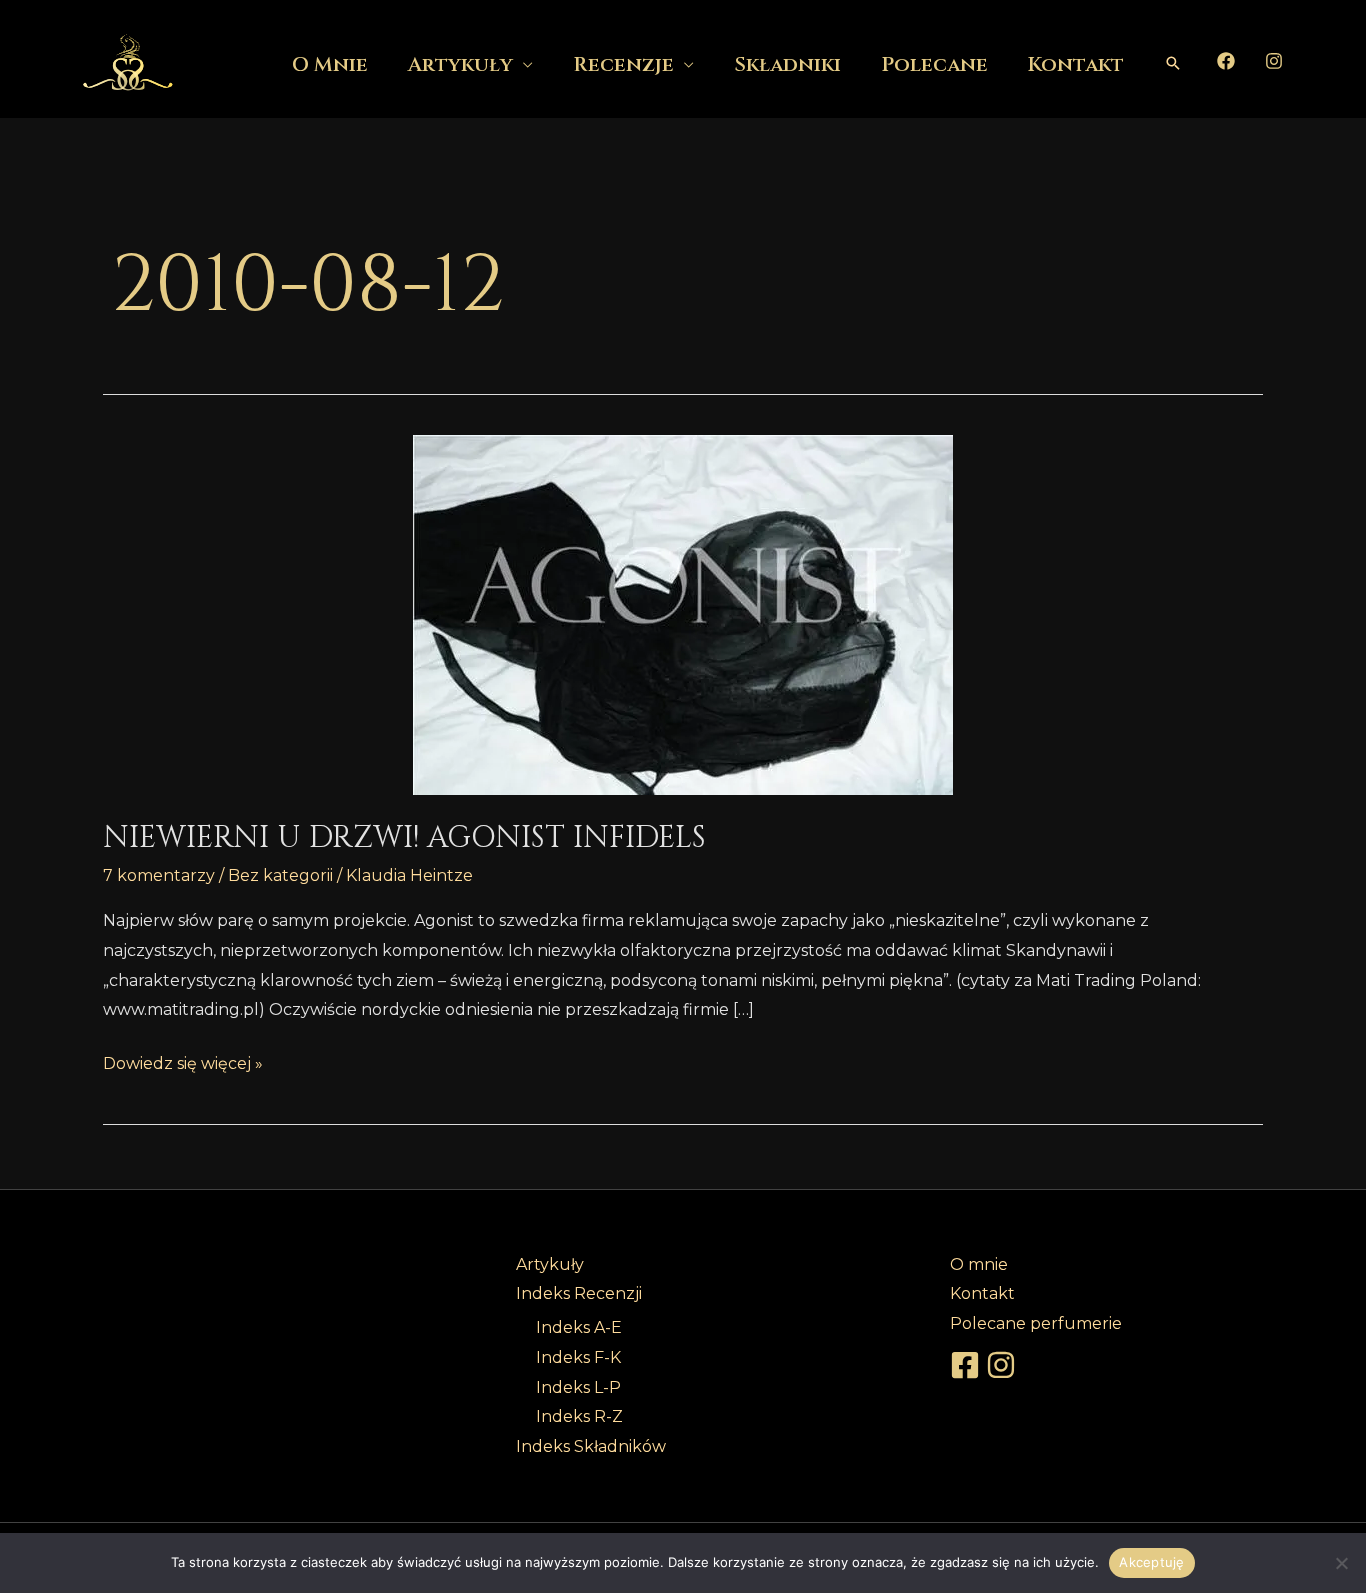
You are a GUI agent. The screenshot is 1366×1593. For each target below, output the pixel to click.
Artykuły (460, 64)
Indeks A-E (579, 1327)
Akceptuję (1151, 1562)
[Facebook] (1226, 61)
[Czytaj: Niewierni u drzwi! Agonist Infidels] (683, 615)
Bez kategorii (280, 875)
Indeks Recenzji (579, 1293)
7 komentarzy (159, 875)
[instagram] (1004, 1365)
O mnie (330, 64)
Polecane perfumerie (1036, 1323)
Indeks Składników (591, 1446)
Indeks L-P (578, 1387)
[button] (1173, 63)
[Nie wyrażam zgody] (1341, 1563)
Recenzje (623, 64)
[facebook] (968, 1365)
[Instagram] (1274, 61)
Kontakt (1076, 64)
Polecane (934, 64)
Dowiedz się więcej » (183, 1061)
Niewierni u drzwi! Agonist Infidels (404, 838)
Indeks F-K (578, 1357)
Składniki (787, 64)
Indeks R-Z (579, 1416)
